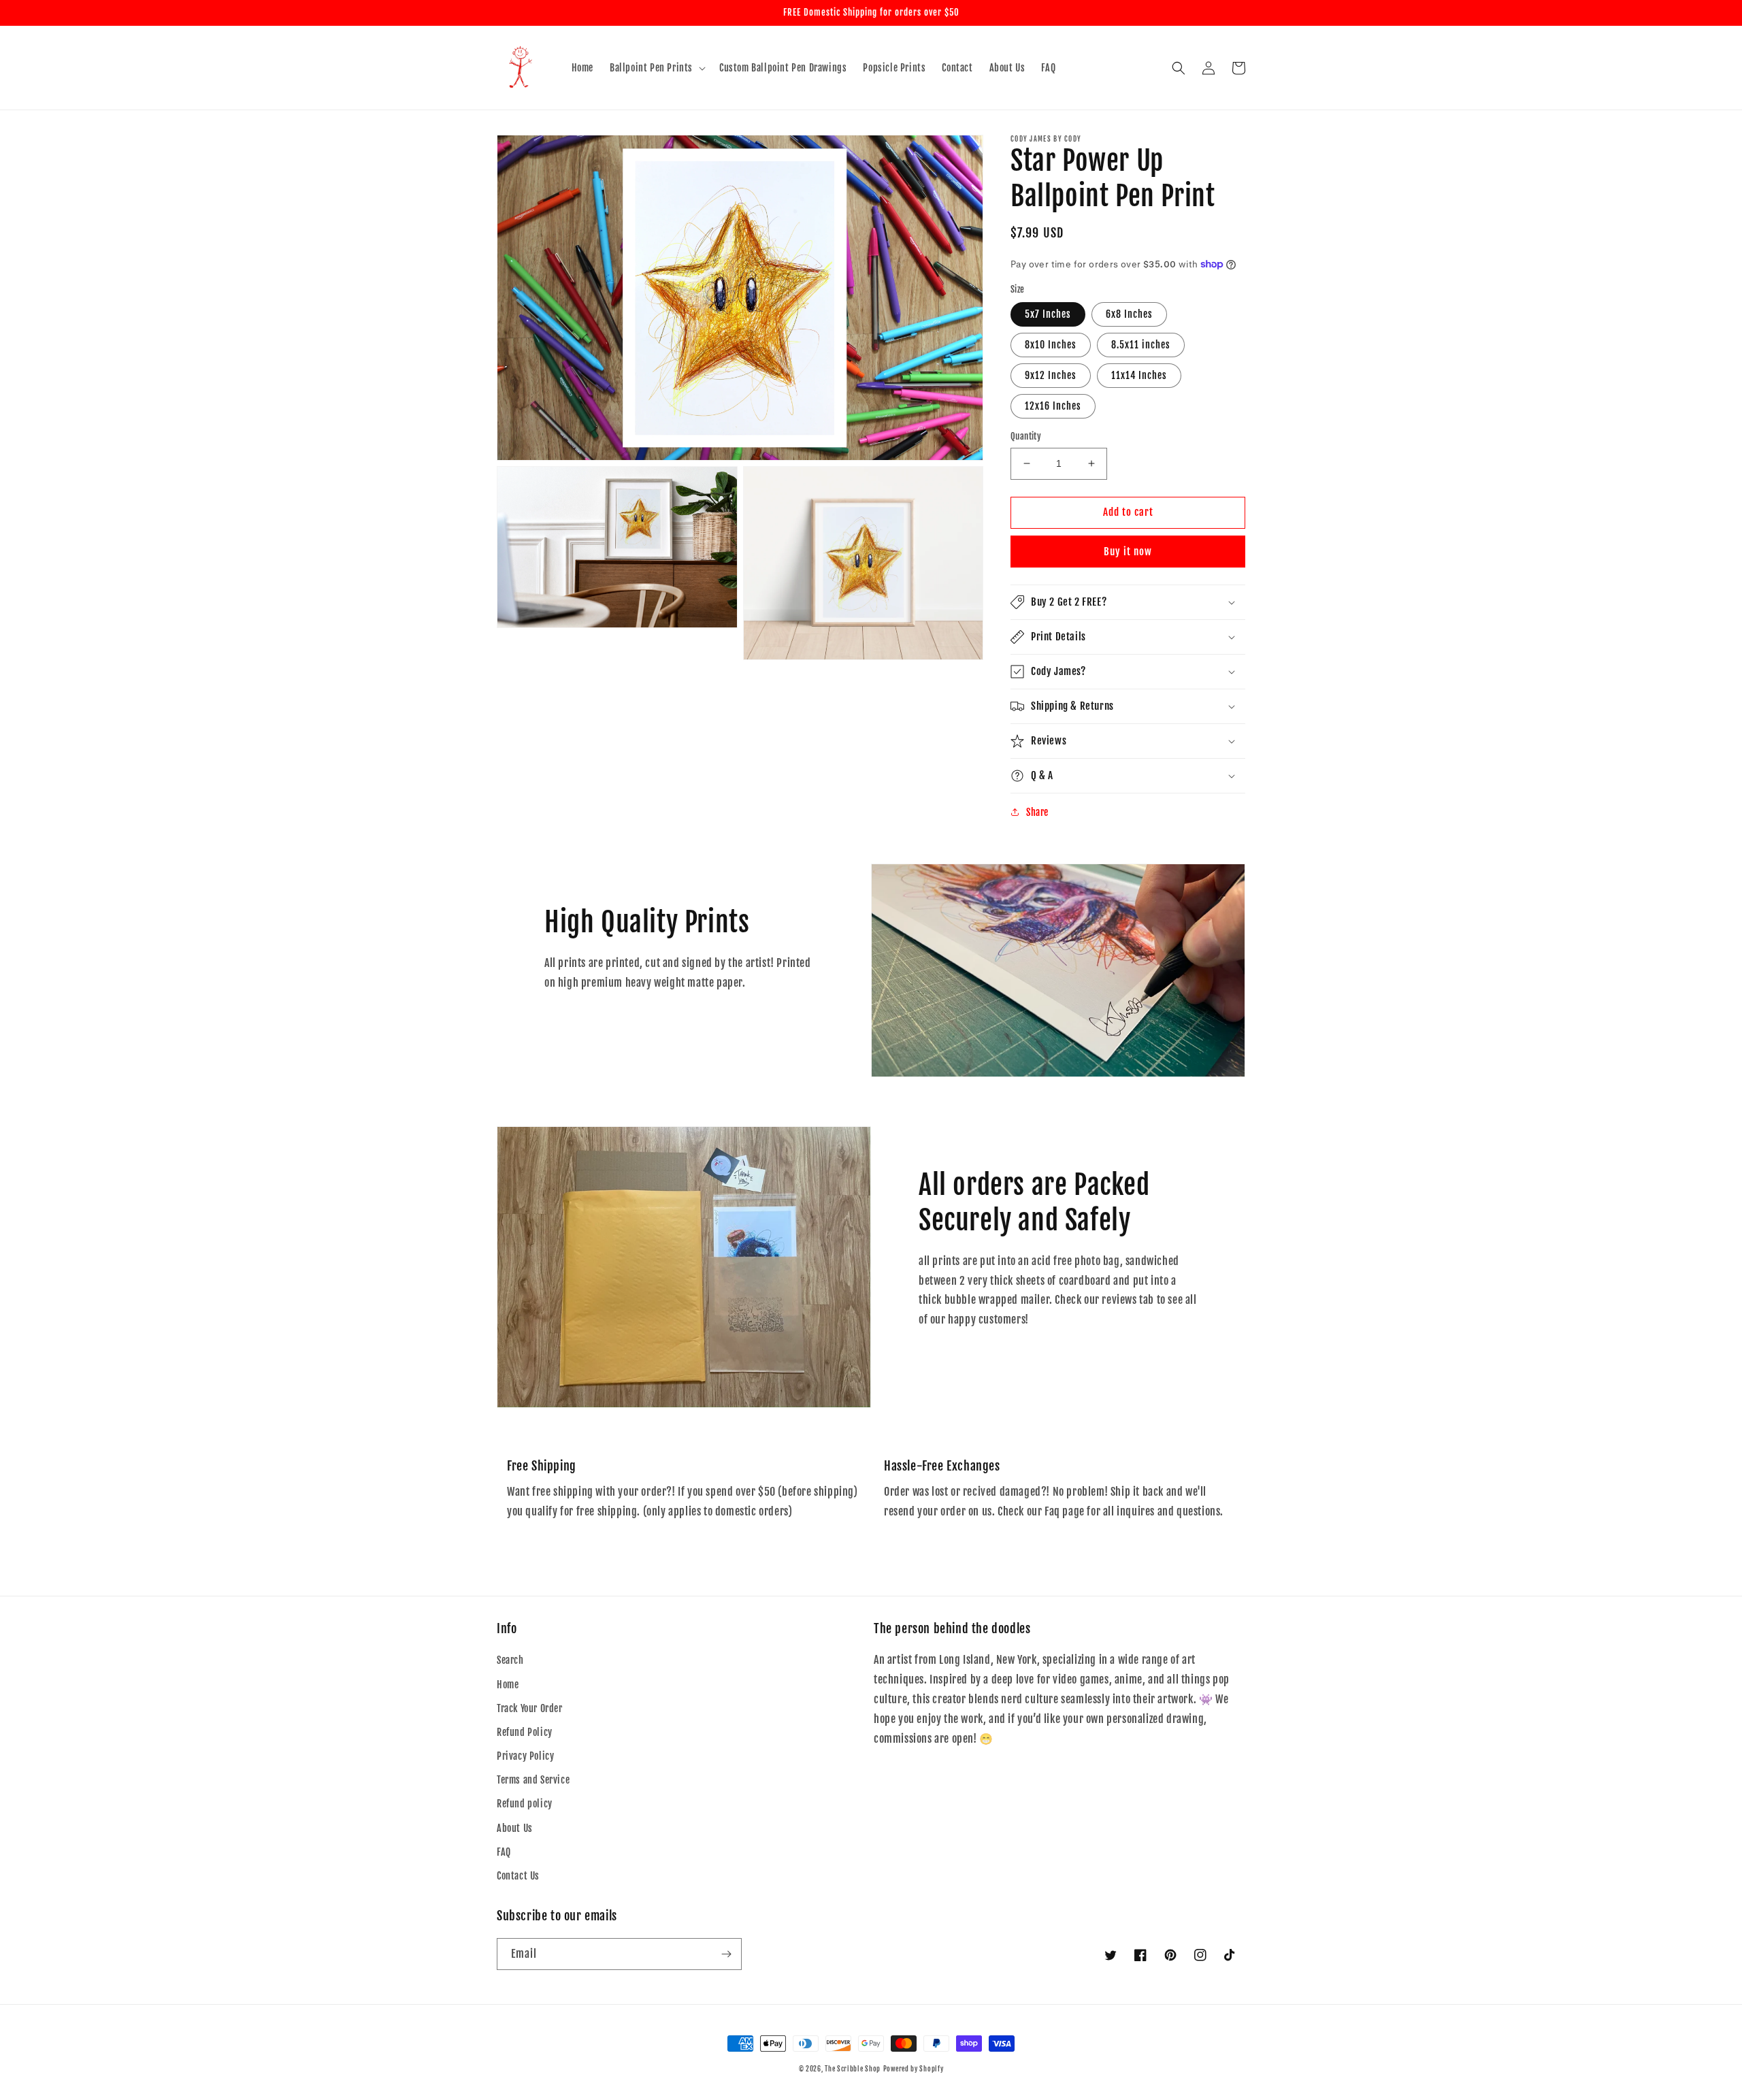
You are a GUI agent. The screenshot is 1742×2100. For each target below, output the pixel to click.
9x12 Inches (1051, 375)
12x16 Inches (1053, 406)
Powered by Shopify (914, 2069)
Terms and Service (533, 1780)
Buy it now (1128, 552)
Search (510, 1660)
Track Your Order (530, 1708)
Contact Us (518, 1876)
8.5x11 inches (1141, 345)
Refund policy (525, 1804)
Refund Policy (525, 1732)
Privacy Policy (525, 1756)
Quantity (1026, 436)
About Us (515, 1828)
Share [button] (1037, 812)
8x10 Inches (1051, 345)
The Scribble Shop (853, 2069)
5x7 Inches (1048, 314)
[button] (656, 68)
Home (508, 1685)
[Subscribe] (726, 1954)
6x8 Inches (1129, 314)
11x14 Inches (1139, 375)
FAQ (504, 1852)
